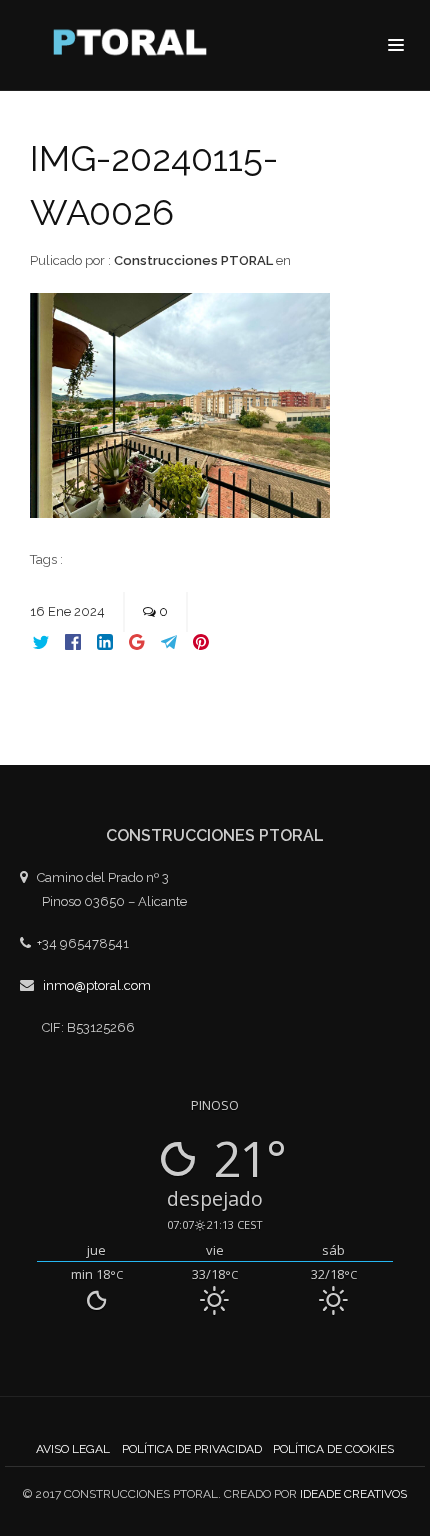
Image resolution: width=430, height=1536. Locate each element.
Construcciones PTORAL (193, 260)
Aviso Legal (73, 1449)
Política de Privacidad (192, 1449)
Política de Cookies (333, 1449)
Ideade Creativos (353, 1494)
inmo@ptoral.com (97, 985)
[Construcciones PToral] (135, 47)
